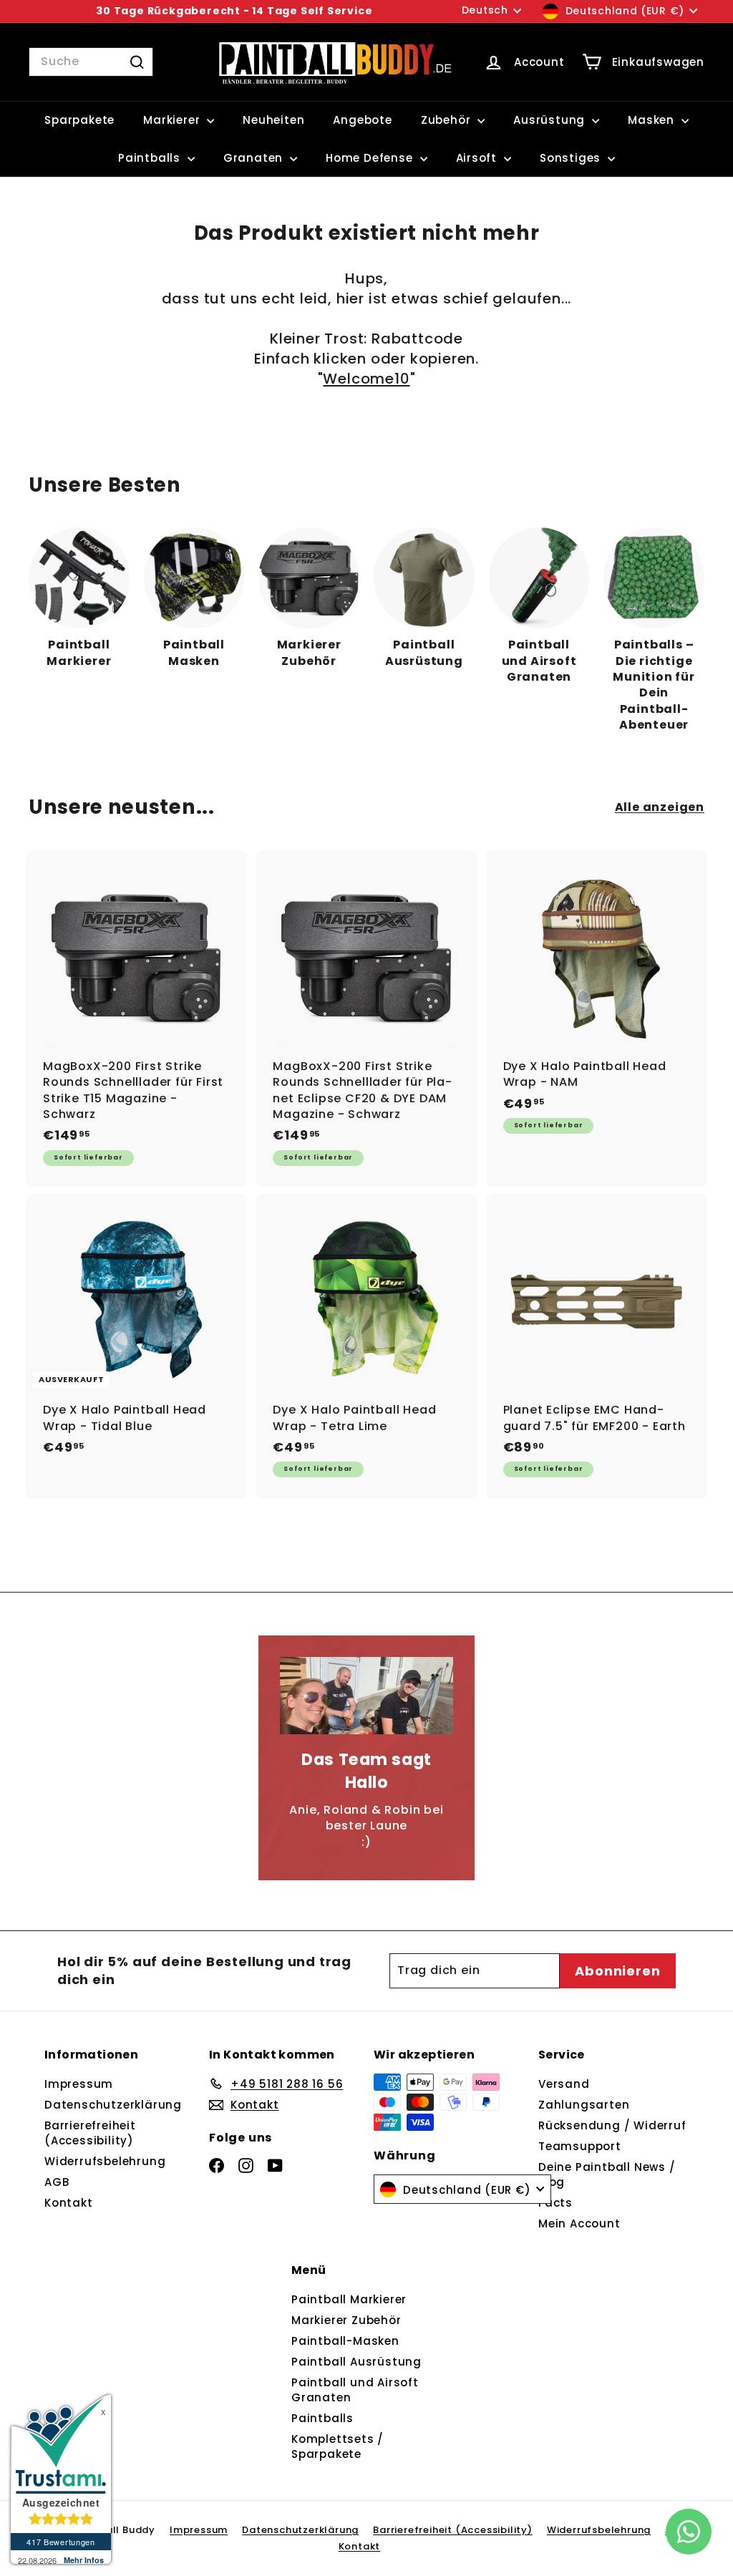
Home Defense (371, 158)
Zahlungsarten (584, 2105)
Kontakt (69, 2203)
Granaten (255, 158)
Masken (653, 120)
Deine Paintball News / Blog (607, 2174)
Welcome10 (366, 379)
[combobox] (91, 62)
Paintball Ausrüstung (356, 2362)
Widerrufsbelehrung (105, 2161)
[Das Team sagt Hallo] (366, 1696)
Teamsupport (580, 2146)
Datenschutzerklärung (113, 2105)
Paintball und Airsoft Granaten (355, 2390)
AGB (57, 2182)
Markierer (173, 120)
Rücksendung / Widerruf (612, 2125)
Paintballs (151, 158)
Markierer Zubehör (346, 2320)
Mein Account (579, 2223)
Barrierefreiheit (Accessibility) (90, 2133)
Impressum (79, 2084)
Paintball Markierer (349, 2299)
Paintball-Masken (345, 2341)
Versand (564, 2084)
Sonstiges (572, 158)
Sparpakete (79, 120)
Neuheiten (273, 120)
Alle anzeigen (660, 807)
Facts (555, 2203)
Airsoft (478, 158)
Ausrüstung (551, 120)
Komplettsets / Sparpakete (338, 2446)
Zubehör (447, 120)
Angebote (362, 120)
